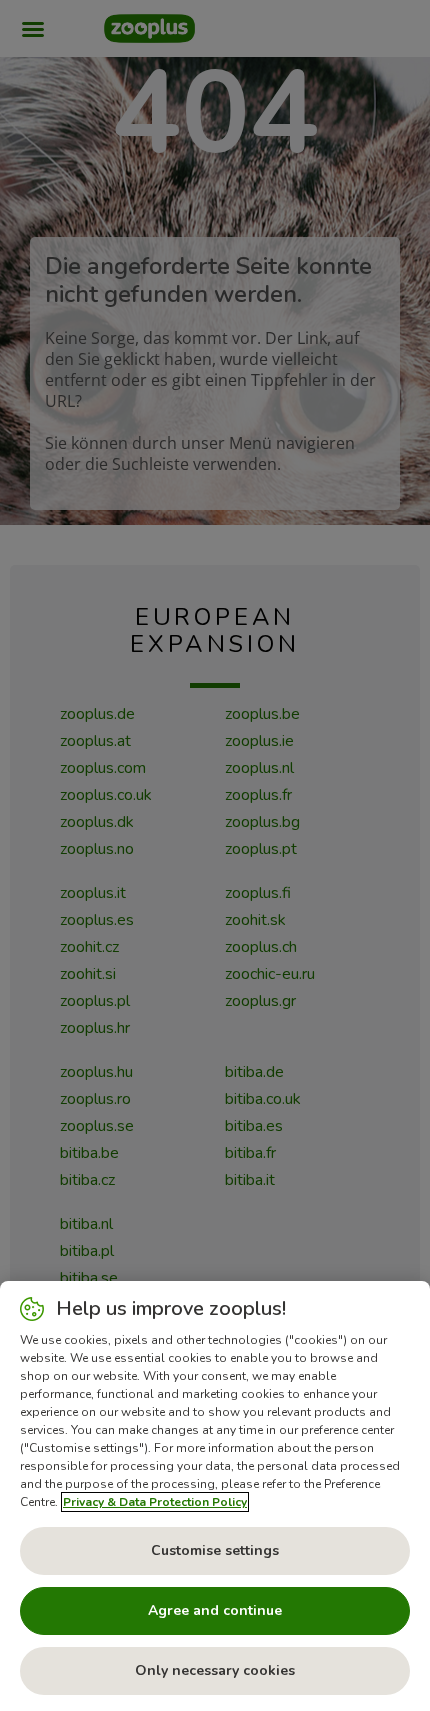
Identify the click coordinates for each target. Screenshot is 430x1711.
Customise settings (215, 1550)
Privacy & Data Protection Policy (155, 1502)
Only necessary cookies (215, 1670)
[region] (215, 1496)
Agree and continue (215, 1610)
